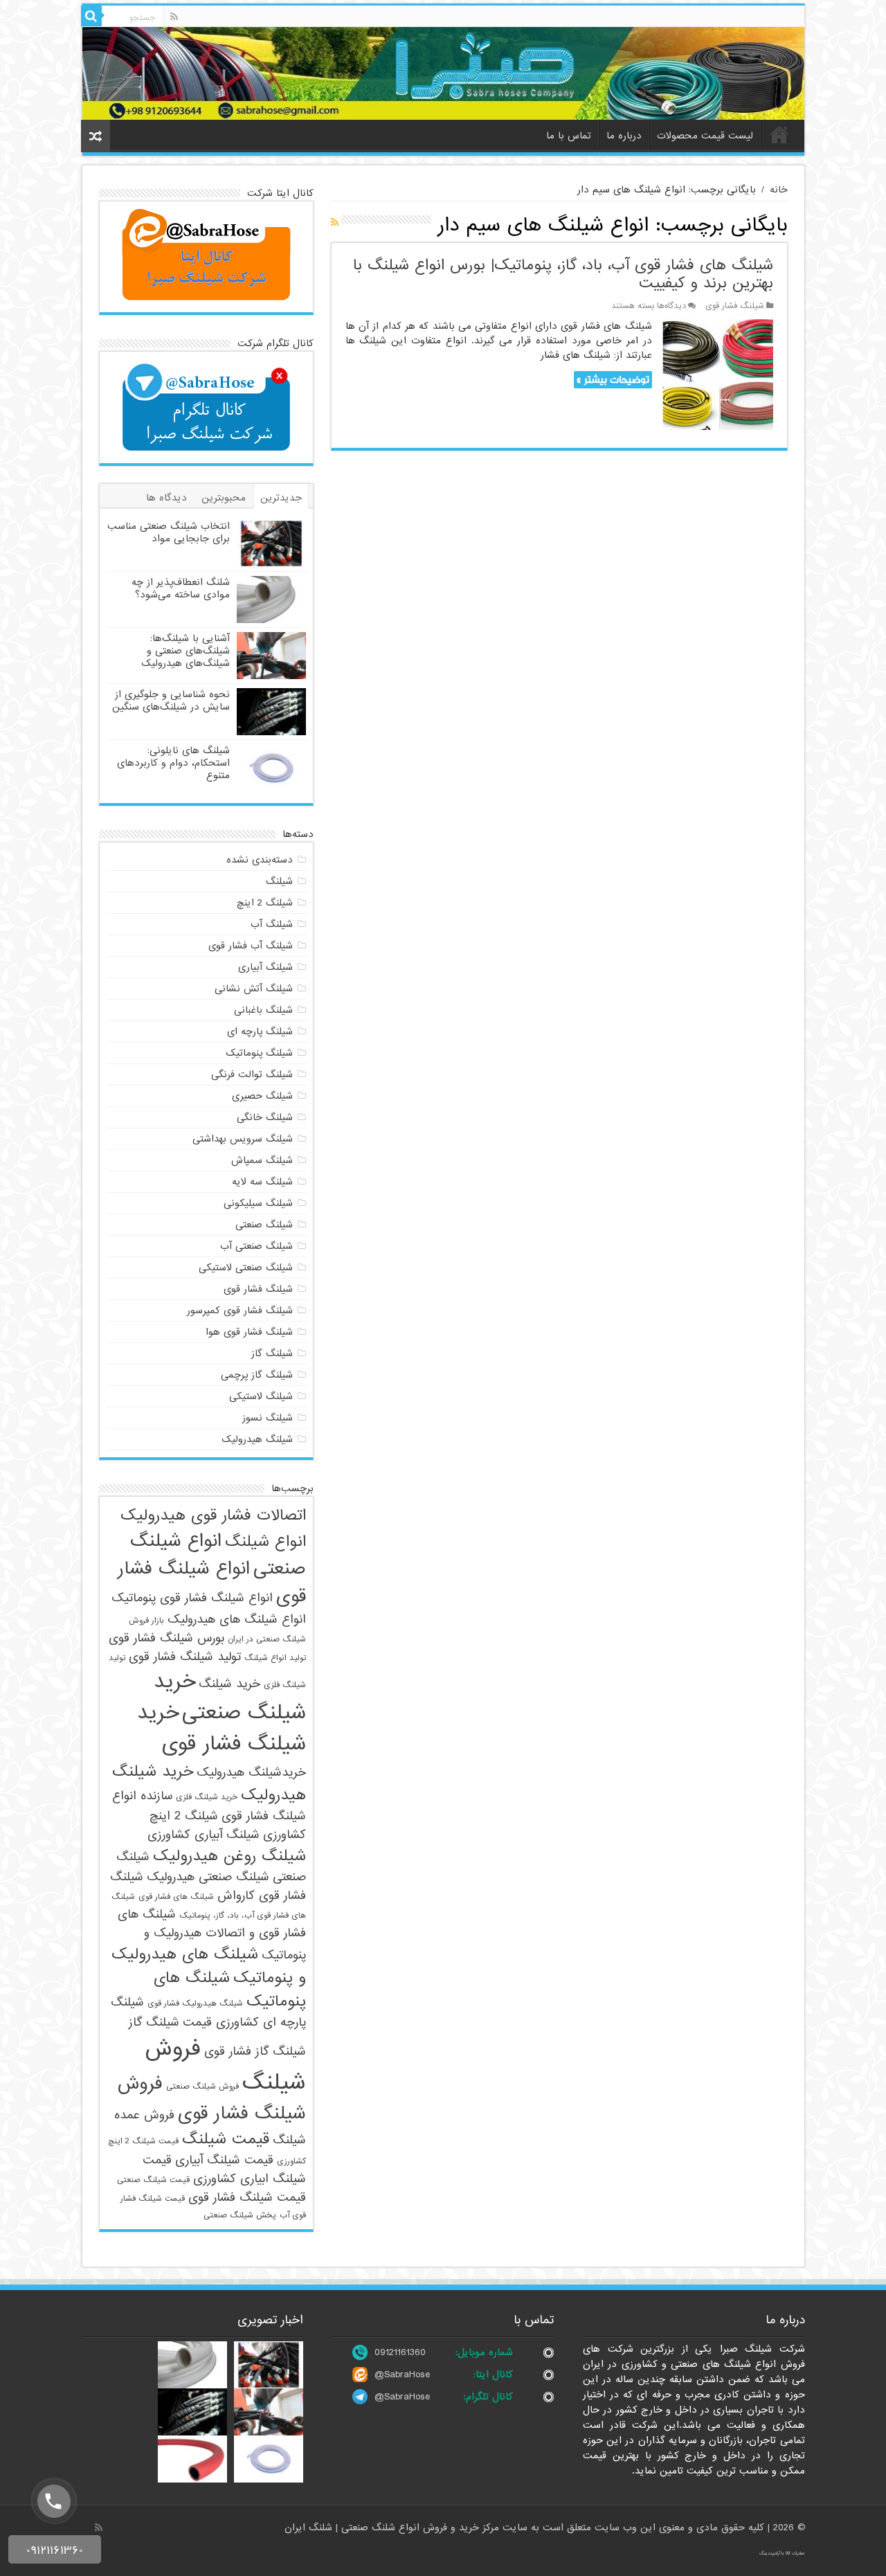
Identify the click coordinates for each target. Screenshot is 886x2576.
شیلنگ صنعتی (264, 1225)
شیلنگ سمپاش (262, 1160)
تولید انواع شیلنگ (275, 1658)
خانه (779, 134)
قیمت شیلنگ (226, 2139)
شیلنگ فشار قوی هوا (249, 1332)
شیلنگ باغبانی (263, 1010)
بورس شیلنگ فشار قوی (166, 1638)
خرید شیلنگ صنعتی (230, 1697)
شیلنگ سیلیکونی (258, 1203)
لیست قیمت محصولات (705, 136)
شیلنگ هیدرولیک (257, 1439)
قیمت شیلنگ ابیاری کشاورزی (224, 2170)
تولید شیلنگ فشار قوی (185, 1657)
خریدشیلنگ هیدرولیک (251, 1773)
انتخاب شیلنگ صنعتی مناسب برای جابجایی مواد (169, 532)
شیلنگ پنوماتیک (259, 1053)
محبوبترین (224, 498)
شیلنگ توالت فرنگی (252, 1074)
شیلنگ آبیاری (265, 967)
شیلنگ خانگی (265, 1117)
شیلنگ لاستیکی (261, 1396)
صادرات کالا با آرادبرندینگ (782, 2553)
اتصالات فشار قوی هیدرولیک (213, 1515)
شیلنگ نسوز (268, 1418)
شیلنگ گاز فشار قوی (255, 2052)
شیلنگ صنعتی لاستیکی (246, 1268)
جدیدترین (281, 498)
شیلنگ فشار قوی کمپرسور (240, 1310)
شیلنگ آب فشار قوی (251, 946)
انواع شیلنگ (265, 1542)
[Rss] (174, 17)
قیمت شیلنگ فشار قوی (247, 2198)
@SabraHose (402, 2375)
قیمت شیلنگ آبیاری (224, 2160)
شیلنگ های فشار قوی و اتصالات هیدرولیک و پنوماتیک (212, 1935)
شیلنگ (279, 881)
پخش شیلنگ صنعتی (240, 2215)
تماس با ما (569, 136)
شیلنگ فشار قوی (735, 306)
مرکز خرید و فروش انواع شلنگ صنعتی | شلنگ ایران (394, 2528)
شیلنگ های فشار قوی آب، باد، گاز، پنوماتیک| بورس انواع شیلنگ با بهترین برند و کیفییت (563, 274)
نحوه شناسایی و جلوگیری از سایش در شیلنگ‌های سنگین (171, 701)
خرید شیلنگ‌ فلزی (207, 1797)
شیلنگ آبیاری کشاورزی (204, 1835)
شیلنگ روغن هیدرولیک (229, 1856)
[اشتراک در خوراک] (335, 223)
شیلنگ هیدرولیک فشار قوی (195, 2003)
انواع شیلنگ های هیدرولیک (237, 1620)
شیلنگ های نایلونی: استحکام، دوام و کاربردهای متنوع (173, 763)
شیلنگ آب (272, 924)
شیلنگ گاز (272, 1353)
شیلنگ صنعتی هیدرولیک (208, 1877)
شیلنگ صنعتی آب (256, 1246)
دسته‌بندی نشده (260, 860)
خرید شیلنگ (229, 1684)
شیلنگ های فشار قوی (176, 1897)
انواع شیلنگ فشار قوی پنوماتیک (192, 1598)
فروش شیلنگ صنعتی (202, 2087)
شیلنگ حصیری (262, 1096)
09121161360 (400, 2352)
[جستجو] (91, 16)
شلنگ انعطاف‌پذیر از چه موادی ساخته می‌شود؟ (181, 588)
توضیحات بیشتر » (613, 380)
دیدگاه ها (166, 498)
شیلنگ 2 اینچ (265, 903)
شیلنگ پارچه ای (260, 1032)
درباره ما (624, 136)
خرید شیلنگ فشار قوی (221, 1729)
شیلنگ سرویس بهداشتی (243, 1139)
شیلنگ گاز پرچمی (257, 1375)
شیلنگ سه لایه (262, 1182)
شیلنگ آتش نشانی (254, 989)
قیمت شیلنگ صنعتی (153, 2180)
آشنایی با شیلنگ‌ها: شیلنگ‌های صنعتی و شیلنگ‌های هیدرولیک (186, 651)
